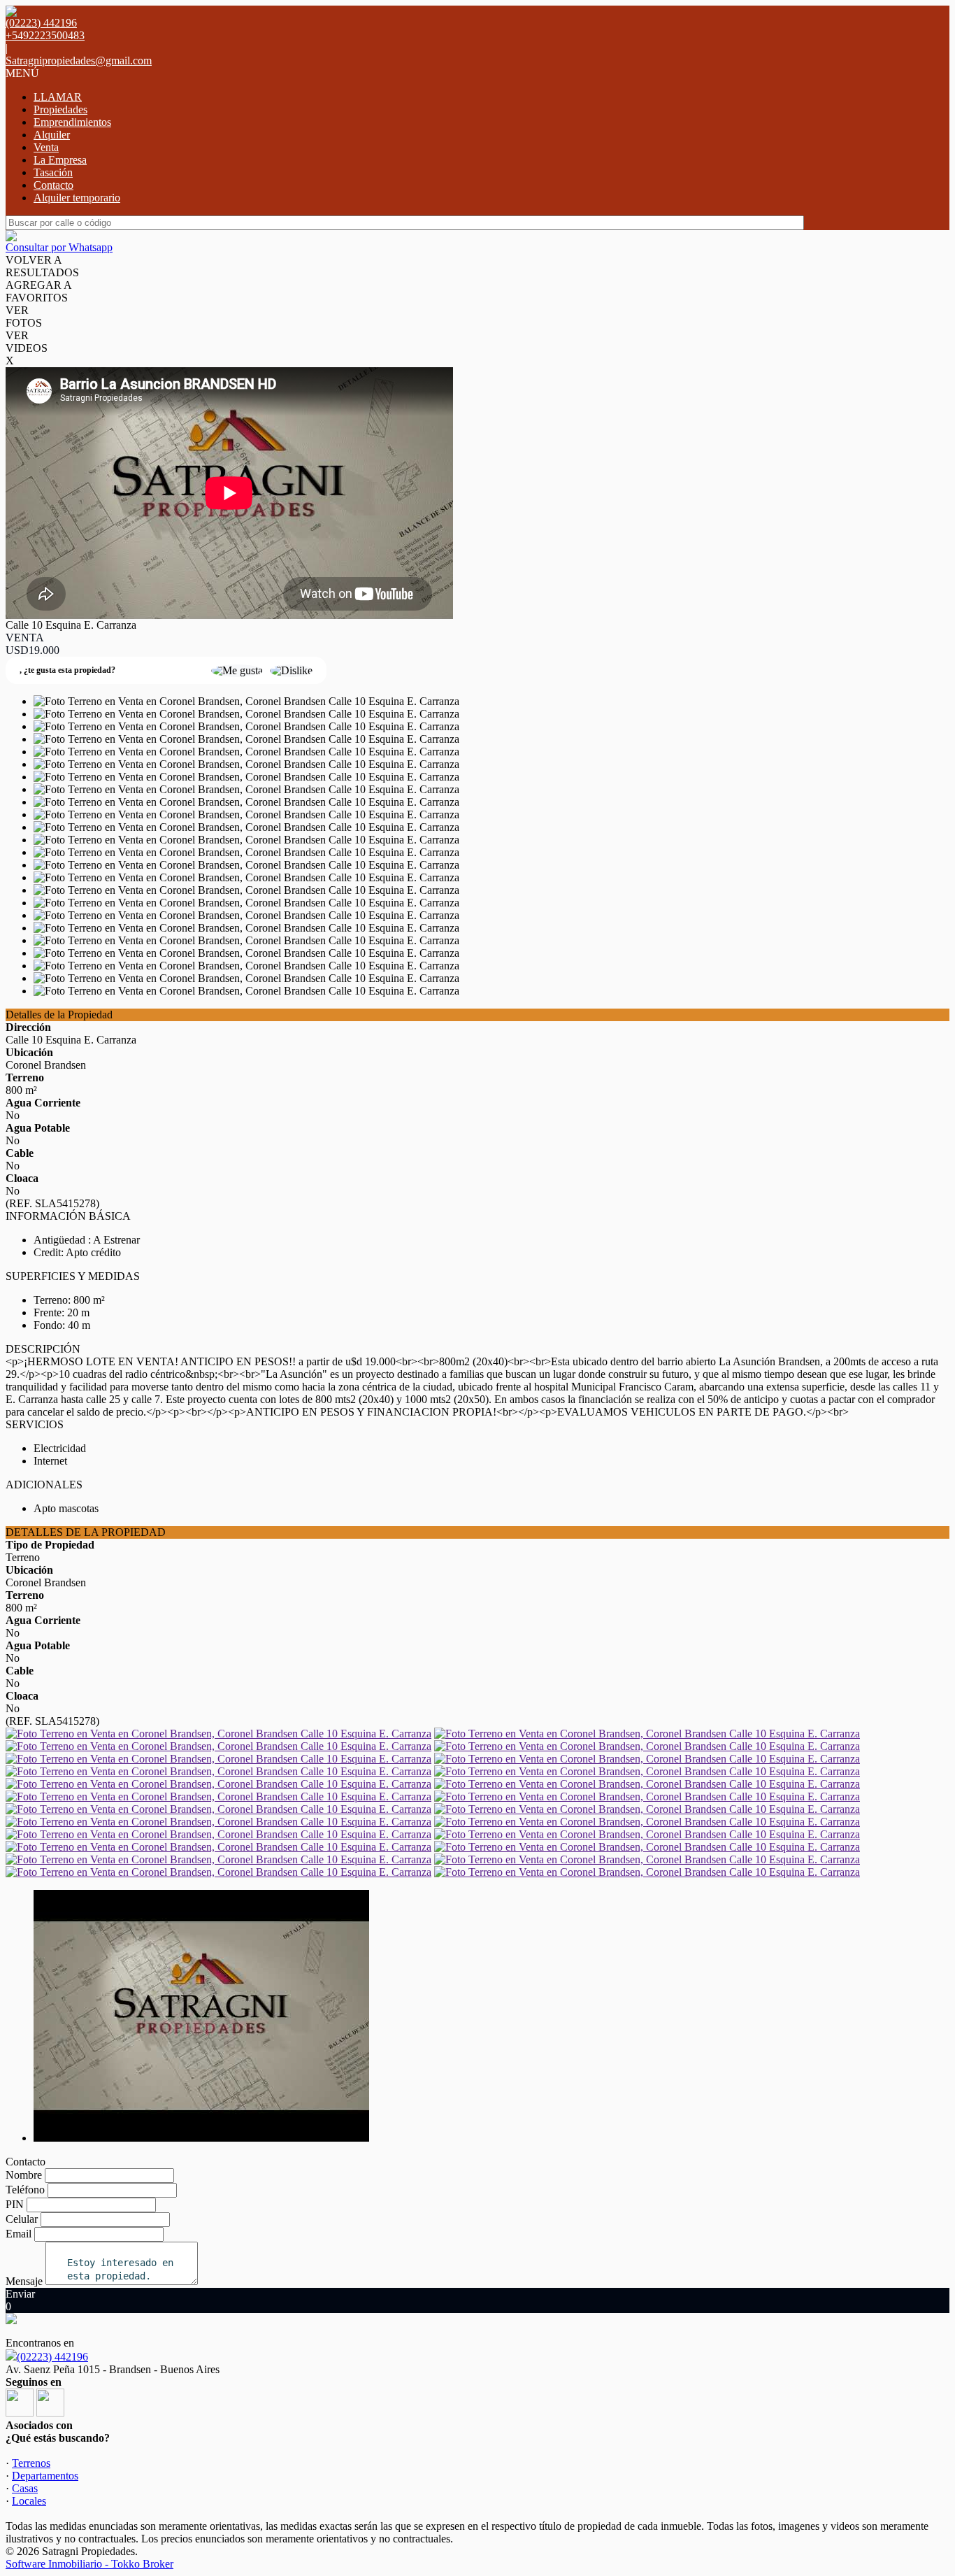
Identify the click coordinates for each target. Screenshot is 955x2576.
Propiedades (60, 109)
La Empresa (60, 160)
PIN (15, 2204)
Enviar (20, 2294)
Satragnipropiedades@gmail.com (79, 61)
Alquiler (52, 135)
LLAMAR (58, 97)
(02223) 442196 (52, 2357)
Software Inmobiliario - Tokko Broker (89, 2564)
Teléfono (25, 2190)
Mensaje (24, 2281)
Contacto (53, 185)
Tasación (53, 172)
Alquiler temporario (77, 198)
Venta (46, 147)
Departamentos (45, 2476)
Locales (29, 2501)
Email (19, 2234)
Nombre (24, 2175)
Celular (22, 2219)
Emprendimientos (72, 122)
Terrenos (31, 2463)
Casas (25, 2488)
